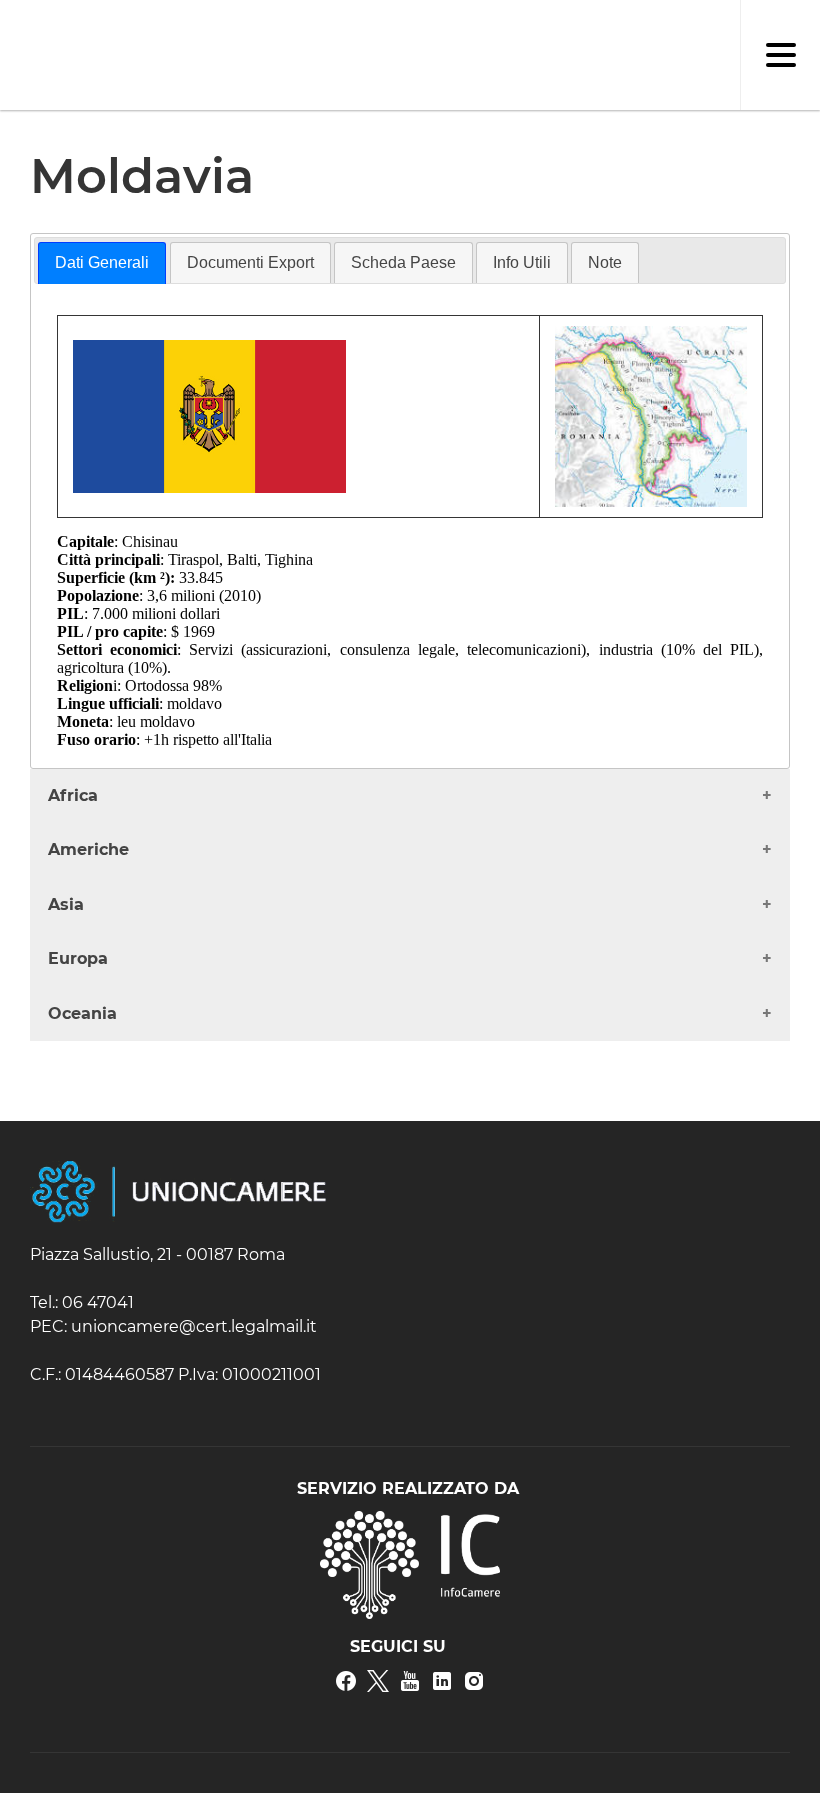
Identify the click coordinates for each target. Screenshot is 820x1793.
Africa (73, 795)
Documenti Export (250, 262)
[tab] (102, 263)
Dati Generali (102, 262)
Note (605, 262)
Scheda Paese (403, 262)
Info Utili (522, 262)
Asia (66, 904)
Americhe (88, 849)
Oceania (82, 1013)
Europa (78, 958)
